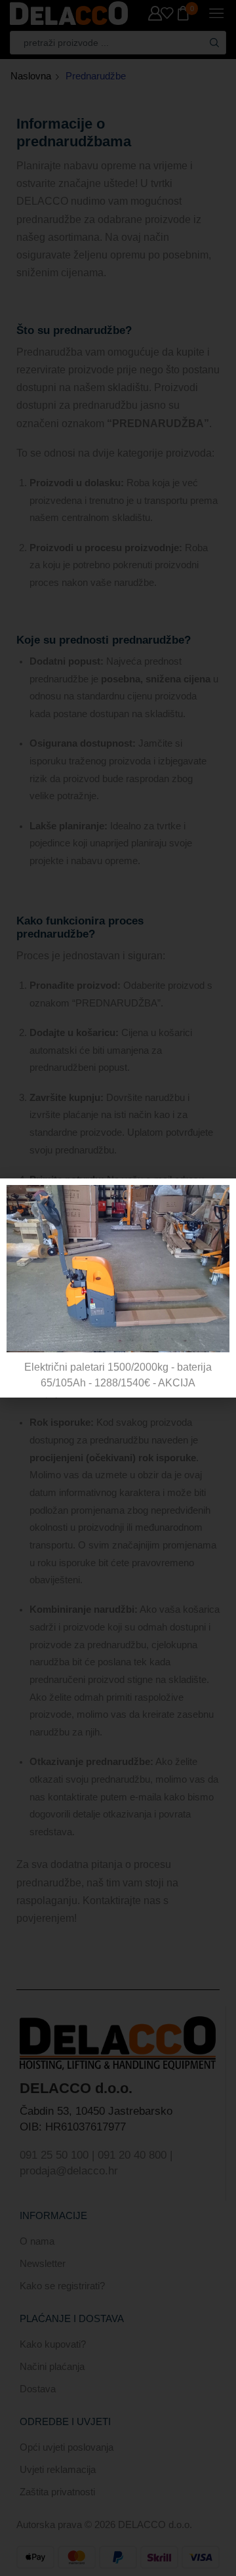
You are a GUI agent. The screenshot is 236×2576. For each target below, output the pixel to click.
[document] (118, 1288)
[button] (218, 1196)
